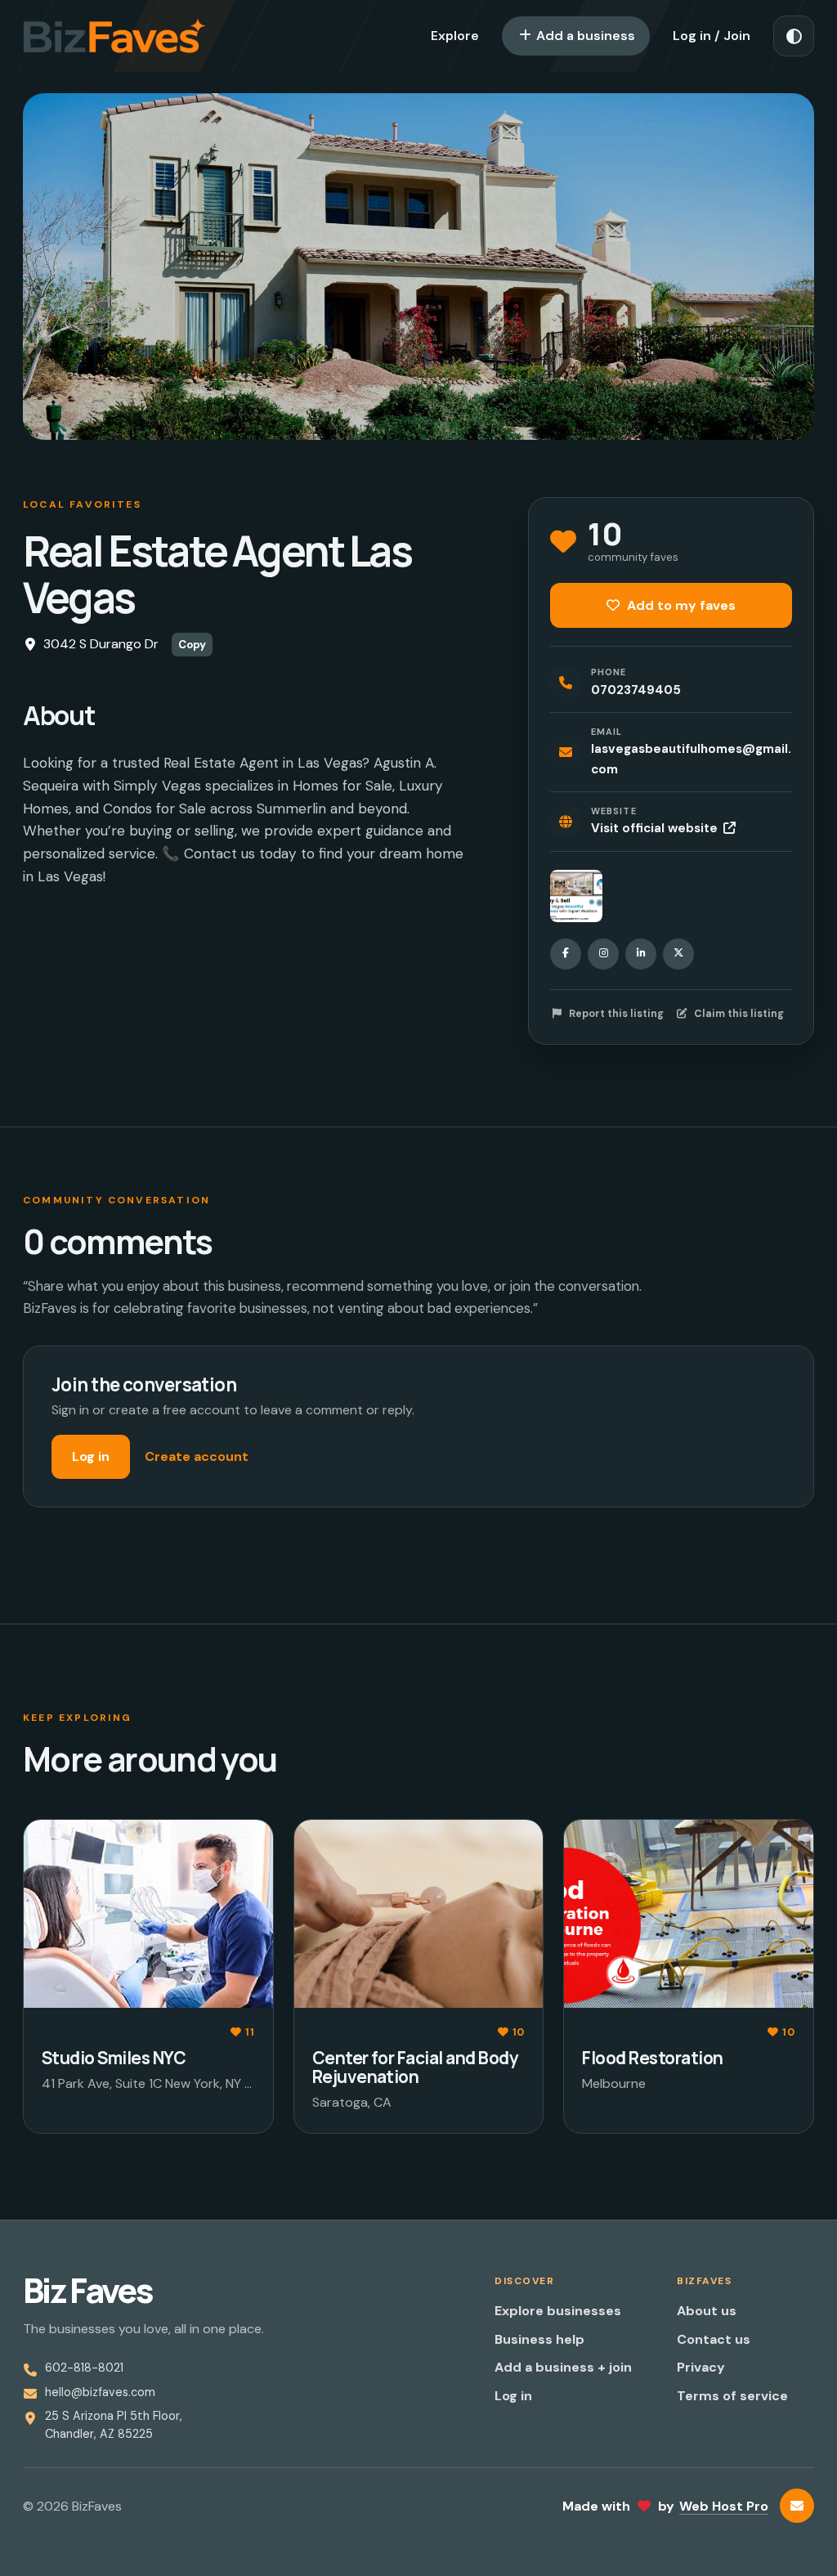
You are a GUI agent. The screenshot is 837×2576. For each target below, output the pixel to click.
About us (707, 2311)
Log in (91, 1456)
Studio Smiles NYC (114, 2058)
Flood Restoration (652, 2058)
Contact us (714, 2339)
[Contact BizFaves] (797, 2506)
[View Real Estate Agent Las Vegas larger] (576, 896)
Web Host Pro (724, 2506)
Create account (197, 1456)
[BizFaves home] (114, 36)
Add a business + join (563, 2367)
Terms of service (732, 2396)
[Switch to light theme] (794, 36)
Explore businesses (558, 2311)
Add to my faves (680, 605)
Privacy (701, 2367)
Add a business (584, 36)
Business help (539, 2339)
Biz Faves (87, 2290)
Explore (455, 36)
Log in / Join (712, 36)
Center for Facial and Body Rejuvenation (415, 2067)
